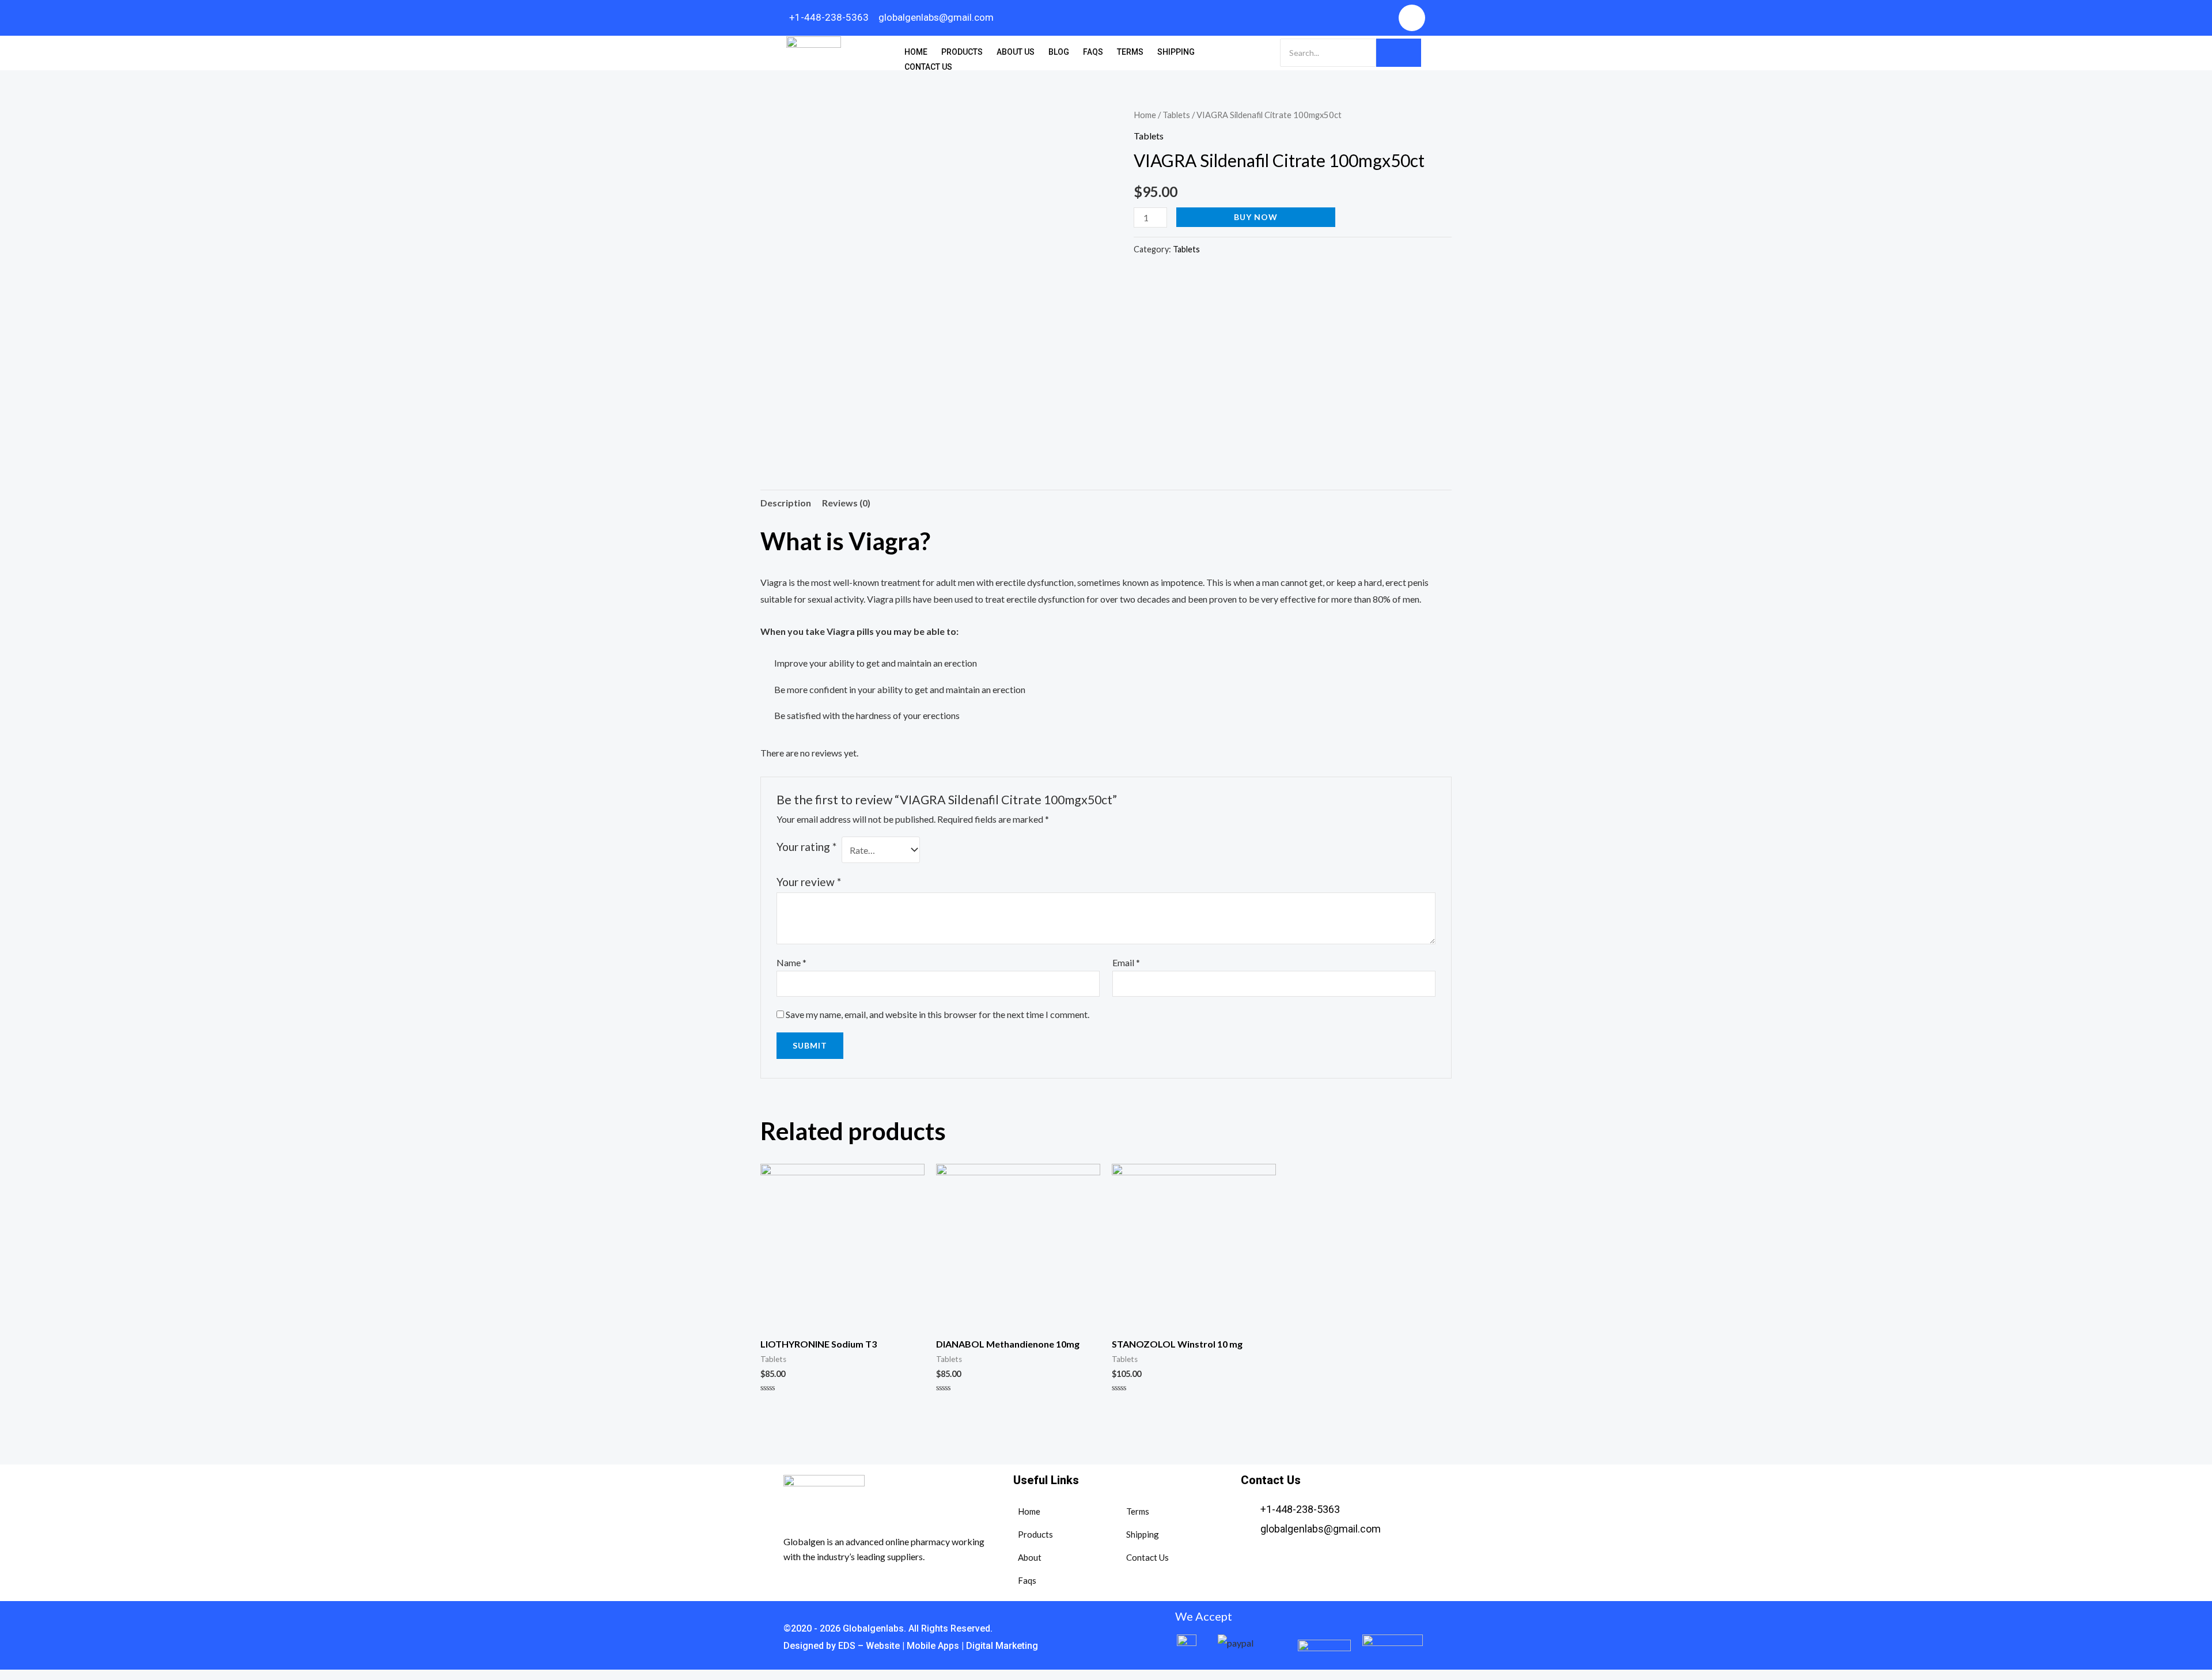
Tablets (1176, 115)
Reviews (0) (846, 503)
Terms (1130, 52)
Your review (809, 882)
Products (962, 52)
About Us (1016, 52)
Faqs (1093, 52)
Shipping (1176, 52)
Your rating (806, 847)
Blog (1059, 52)
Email (1126, 962)
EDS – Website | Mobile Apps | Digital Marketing (937, 1646)
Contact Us (928, 67)
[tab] (786, 503)
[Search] (1399, 53)
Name (791, 962)
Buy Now (1256, 217)
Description (786, 503)
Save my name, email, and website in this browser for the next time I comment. (938, 1014)
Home (916, 52)
